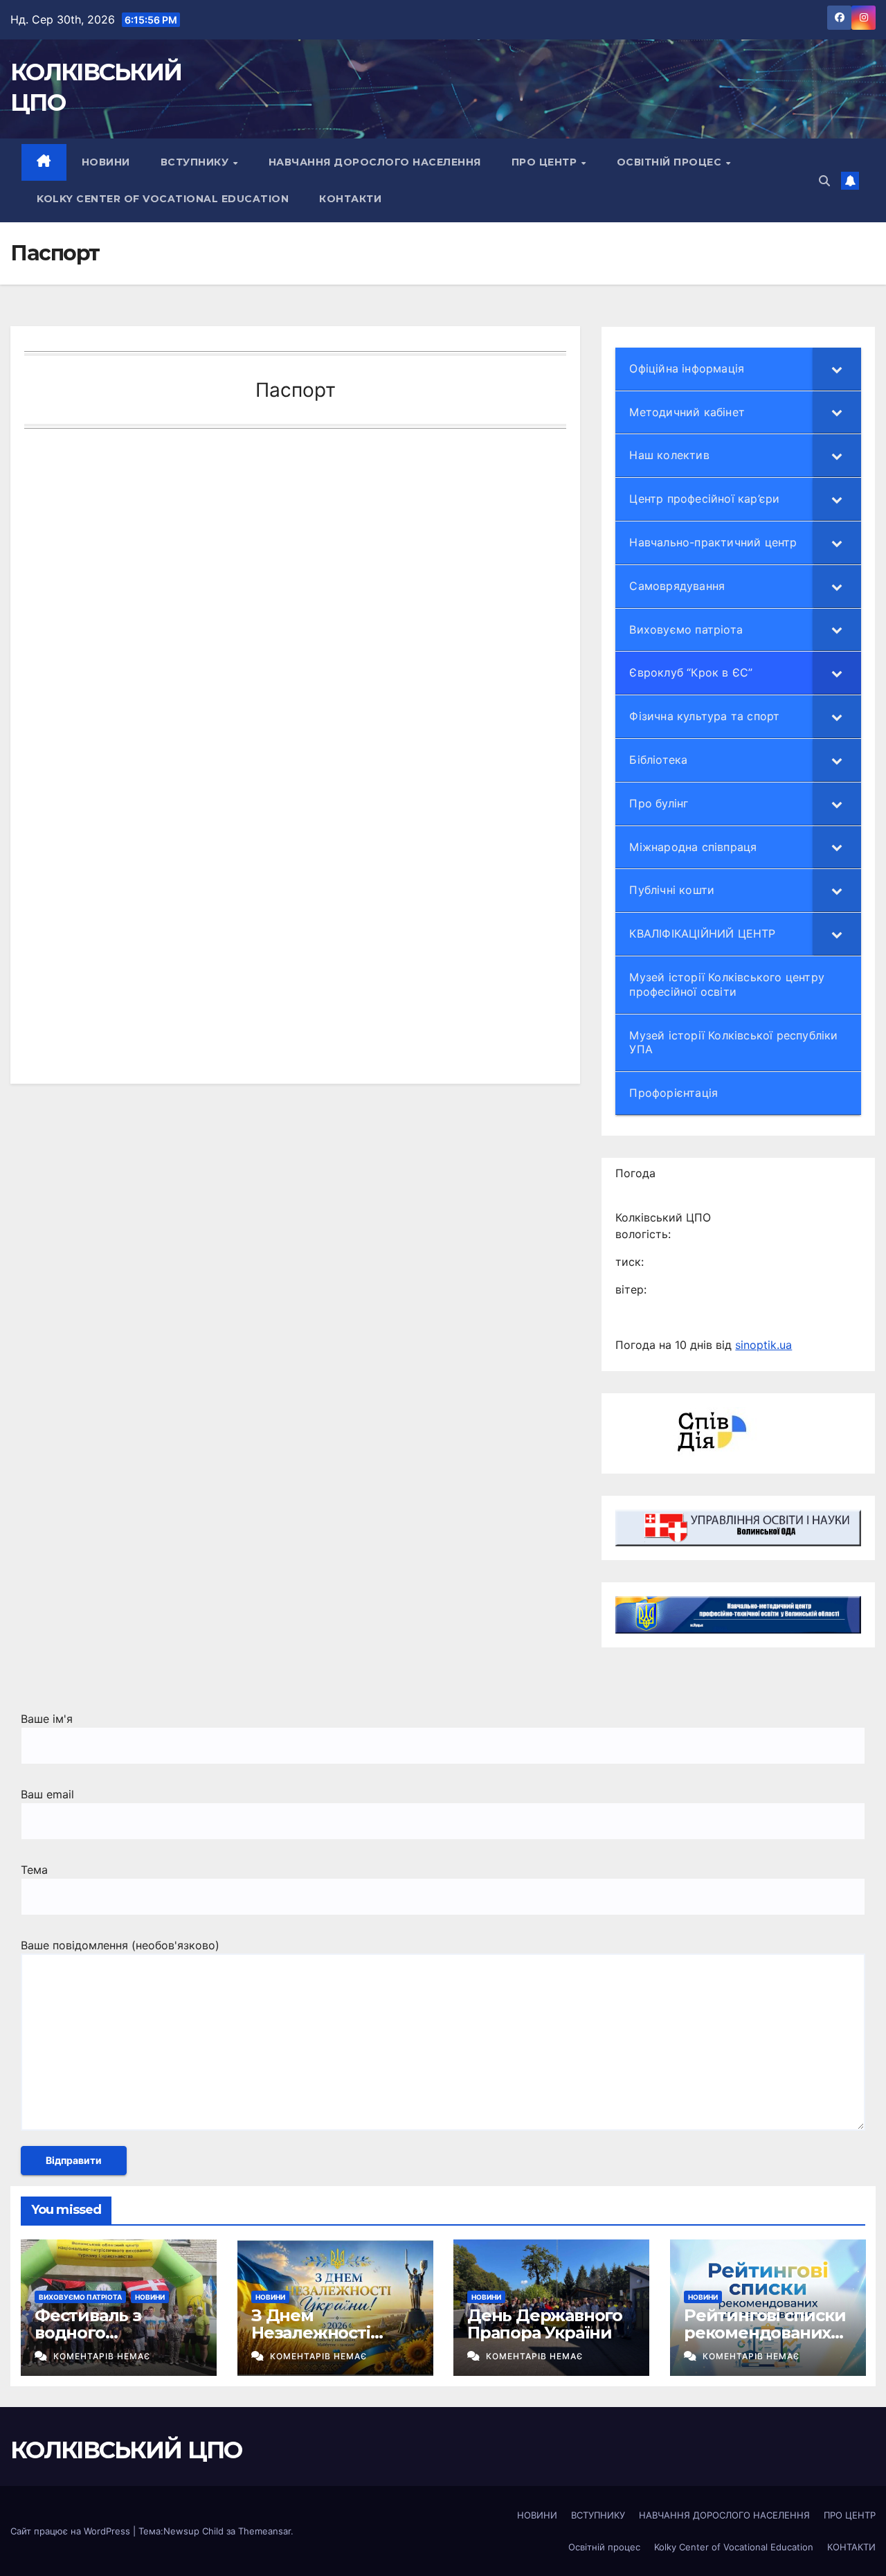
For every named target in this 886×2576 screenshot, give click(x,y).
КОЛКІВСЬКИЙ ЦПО (126, 2450)
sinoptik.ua (763, 1345)
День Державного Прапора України (545, 2324)
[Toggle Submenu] (837, 369)
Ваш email (47, 1794)
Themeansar (264, 2531)
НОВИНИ (106, 162)
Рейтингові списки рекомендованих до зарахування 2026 (765, 2341)
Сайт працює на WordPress (72, 2531)
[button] (824, 181)
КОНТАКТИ (350, 199)
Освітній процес (671, 162)
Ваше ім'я (47, 1719)
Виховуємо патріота (80, 2297)
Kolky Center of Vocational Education (163, 199)
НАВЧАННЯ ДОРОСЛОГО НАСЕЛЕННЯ (375, 162)
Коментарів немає (102, 2356)
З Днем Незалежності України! (311, 2333)
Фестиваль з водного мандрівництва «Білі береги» (99, 2341)
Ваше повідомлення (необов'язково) (120, 1945)
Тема (34, 1870)
